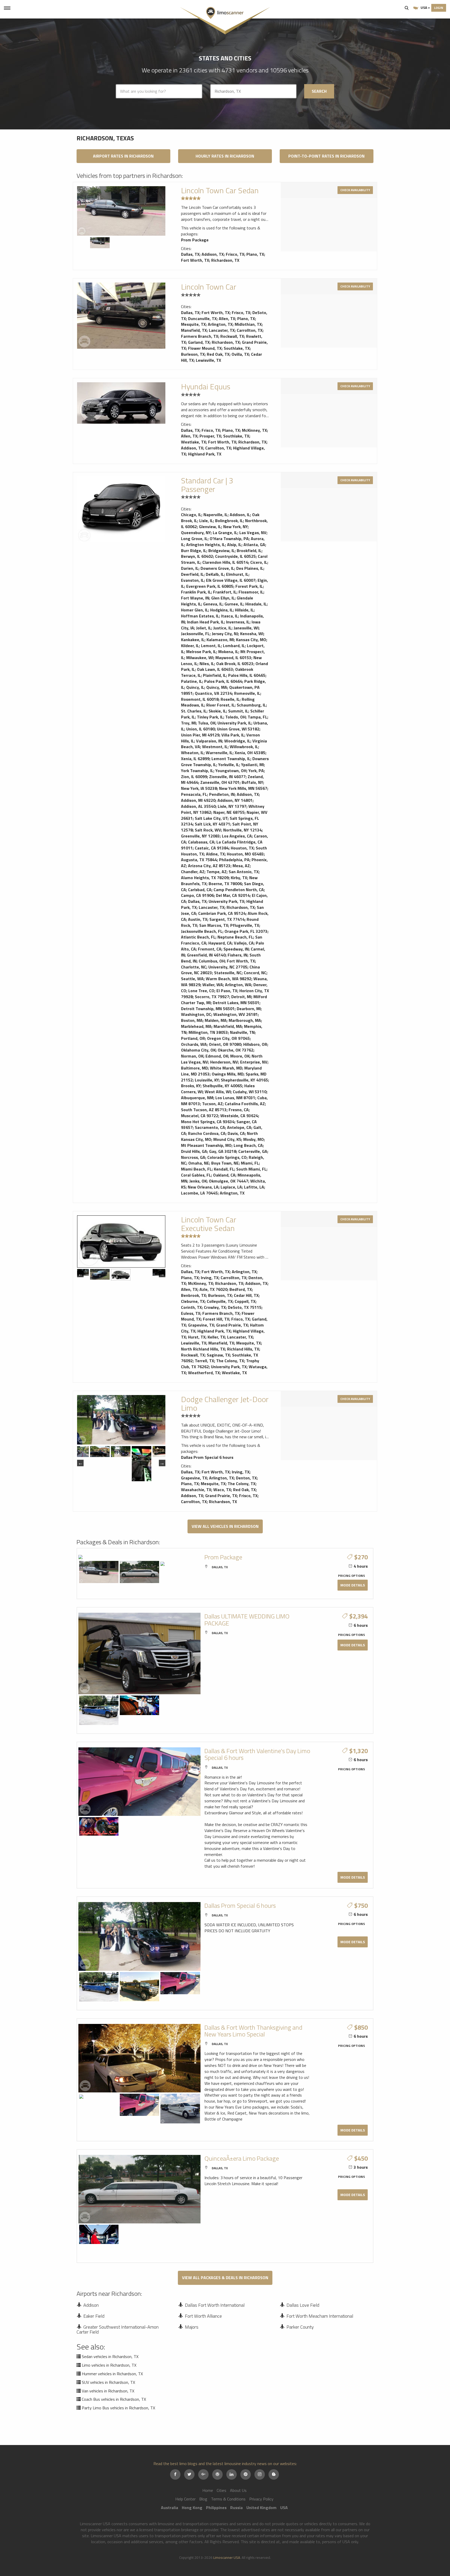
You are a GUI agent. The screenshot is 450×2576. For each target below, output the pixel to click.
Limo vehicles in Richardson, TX (109, 2365)
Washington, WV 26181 (236, 1014)
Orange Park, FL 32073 (246, 931)
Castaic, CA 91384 (212, 848)
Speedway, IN (236, 949)
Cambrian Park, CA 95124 (222, 913)
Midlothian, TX (248, 324)
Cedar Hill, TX (246, 1295)
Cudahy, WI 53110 (250, 1092)
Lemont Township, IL (231, 759)
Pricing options (351, 1576)
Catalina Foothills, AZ (245, 1104)
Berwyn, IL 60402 (197, 556)
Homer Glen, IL (195, 610)
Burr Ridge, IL (194, 551)
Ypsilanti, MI (252, 765)
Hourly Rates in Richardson (225, 156)
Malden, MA (216, 1020)
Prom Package (195, 240)
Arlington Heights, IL (206, 545)
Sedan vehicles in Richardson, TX (110, 2356)
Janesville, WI (246, 628)
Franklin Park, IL (196, 592)
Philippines (216, 2508)
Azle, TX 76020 (213, 1289)
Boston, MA (192, 1020)
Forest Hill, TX (216, 1319)
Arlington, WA (238, 985)
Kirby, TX (239, 878)
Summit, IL (238, 711)
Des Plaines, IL (250, 568)
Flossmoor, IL (251, 592)
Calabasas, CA (201, 842)
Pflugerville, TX (245, 925)
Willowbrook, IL (244, 747)
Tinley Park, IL (210, 717)
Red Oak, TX (218, 354)
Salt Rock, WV (208, 830)
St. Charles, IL (194, 711)
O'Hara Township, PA (229, 539)
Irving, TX (210, 1278)
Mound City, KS (227, 1139)
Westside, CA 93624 (239, 1116)
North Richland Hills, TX (203, 1349)
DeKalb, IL (215, 574)
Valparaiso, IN (209, 741)
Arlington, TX (220, 324)
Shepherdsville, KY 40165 (244, 1080)
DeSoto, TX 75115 (245, 1307)
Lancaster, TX (222, 330)
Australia (170, 2508)
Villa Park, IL (233, 735)
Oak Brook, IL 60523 (235, 664)
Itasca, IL (230, 616)
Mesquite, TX (193, 324)
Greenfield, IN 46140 (206, 955)
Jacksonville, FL (195, 634)
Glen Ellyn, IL (223, 598)
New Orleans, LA (203, 1187)
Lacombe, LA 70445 (199, 1193)
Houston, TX (242, 848)
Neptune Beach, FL (235, 937)
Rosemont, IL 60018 (200, 699)
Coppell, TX (245, 1301)
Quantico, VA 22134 (213, 693)
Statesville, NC (228, 973)
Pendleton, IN (222, 794)
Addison (91, 2305)
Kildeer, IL (190, 646)
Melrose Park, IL (201, 652)
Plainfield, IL (214, 675)
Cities (221, 2490)
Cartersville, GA (253, 1151)
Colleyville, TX (220, 1301)
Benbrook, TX (193, 1295)
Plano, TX (255, 254)
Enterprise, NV (254, 1062)
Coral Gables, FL (196, 1175)
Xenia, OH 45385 (250, 753)
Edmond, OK (217, 1056)
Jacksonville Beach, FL (202, 931)
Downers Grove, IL (217, 568)
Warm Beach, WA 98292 (229, 979)
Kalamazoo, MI (220, 640)
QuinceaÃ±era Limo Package (242, 2158)
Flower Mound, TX (205, 348)
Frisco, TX (235, 254)
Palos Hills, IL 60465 (247, 675)
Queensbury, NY (196, 533)
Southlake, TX (237, 348)
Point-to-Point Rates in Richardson (326, 156)
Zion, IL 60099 (194, 777)
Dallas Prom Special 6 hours (207, 1457)
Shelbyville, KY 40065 (222, 1086)
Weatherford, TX (204, 1373)
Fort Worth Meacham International (320, 2316)
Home (208, 2490)
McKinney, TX (254, 430)
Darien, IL (190, 568)
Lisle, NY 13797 (232, 806)
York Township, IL (197, 771)
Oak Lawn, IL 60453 (215, 669)
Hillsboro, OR (255, 1044)
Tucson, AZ (212, 1104)
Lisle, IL (206, 521)
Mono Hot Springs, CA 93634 (208, 1122)
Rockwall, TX (232, 336)
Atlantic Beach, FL (198, 937)
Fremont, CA (210, 949)
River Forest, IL (220, 705)
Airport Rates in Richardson (123, 156)
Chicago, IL (191, 515)
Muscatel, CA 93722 (200, 1116)
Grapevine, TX (201, 1325)
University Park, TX (226, 901)
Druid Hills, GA (194, 1151)
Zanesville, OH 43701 (220, 782)
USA (424, 7)
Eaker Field (94, 2316)
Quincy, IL (195, 687)
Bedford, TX (241, 1289)
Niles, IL (207, 664)
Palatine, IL (192, 681)
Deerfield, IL (192, 574)
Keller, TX (216, 1337)
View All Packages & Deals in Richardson (225, 2278)
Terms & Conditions (228, 2499)
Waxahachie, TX (196, 1490)
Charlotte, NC (194, 967)
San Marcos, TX (214, 925)
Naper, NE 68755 (229, 812)
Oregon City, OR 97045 (228, 1038)
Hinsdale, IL (256, 604)
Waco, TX (222, 1490)
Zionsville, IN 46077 (227, 777)
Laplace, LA (231, 1187)
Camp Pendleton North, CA (239, 890)
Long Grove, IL (194, 539)
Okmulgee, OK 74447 (229, 1181)
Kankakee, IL (193, 640)
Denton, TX (246, 1478)
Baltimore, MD (194, 1068)
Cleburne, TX (193, 1301)
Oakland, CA (224, 1175)
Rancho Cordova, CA (207, 1133)
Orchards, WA (194, 1044)
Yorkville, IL (229, 765)
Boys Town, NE (225, 1163)
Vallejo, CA (244, 943)
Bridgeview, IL (221, 551)
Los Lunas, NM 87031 (235, 1098)
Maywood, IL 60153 (233, 658)
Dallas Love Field (303, 2305)
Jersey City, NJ (225, 634)
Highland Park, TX (205, 454)
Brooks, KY (191, 1086)
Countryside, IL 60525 (235, 556)
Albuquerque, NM (197, 1098)
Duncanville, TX (202, 318)
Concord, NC (255, 973)
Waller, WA (213, 985)
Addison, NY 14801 (235, 800)
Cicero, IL (259, 562)
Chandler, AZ (193, 872)
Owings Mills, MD (228, 1074)
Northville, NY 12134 (242, 830)
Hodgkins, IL (221, 610)
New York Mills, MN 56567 (243, 788)
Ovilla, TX (240, 354)
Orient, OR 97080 (225, 1044)
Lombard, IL (234, 646)
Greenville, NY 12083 (200, 836)
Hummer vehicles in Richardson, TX (112, 2374)
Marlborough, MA (245, 1020)
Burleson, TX (193, 354)
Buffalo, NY (252, 782)
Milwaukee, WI (200, 658)
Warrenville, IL (219, 753)
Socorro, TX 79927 (212, 997)
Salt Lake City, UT (211, 818)
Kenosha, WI (252, 634)
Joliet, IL (204, 628)
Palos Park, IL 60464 (223, 681)
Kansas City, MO (251, 640)
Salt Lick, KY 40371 (213, 824)
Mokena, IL (228, 652)
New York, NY (235, 527)
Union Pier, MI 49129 (200, 735)
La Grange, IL (225, 533)
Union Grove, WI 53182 (238, 729)
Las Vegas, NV (253, 533)
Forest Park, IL (249, 586)
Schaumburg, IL (251, 705)
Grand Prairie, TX (232, 1325)
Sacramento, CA (210, 1127)
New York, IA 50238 (199, 788)
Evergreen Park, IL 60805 (210, 586)
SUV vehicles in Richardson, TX (108, 2382)
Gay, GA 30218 (223, 1151)
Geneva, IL (213, 604)
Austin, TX (198, 919)
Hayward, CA (220, 943)
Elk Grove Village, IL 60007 (231, 580)
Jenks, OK (198, 1181)
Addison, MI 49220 (198, 800)
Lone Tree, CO (201, 991)
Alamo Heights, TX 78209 (205, 878)
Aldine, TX (215, 854)
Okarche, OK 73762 (236, 1050)
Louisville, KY (207, 1080)
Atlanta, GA (254, 545)
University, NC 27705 (228, 967)
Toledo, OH (235, 717)
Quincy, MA (217, 687)
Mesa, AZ (241, 866)
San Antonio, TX (244, 872)
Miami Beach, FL (196, 1169)
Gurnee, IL (234, 604)
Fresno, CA (239, 1110)
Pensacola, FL (194, 794)
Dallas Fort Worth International (215, 2305)
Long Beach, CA (248, 1145)
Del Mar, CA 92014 (233, 895)
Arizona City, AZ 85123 (209, 866)
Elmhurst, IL (237, 574)
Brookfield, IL (249, 551)
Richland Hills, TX (243, 1349)
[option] (121, 211)
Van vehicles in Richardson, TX (108, 2391)
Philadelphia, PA (234, 860)
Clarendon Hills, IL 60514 (225, 562)
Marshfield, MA (228, 1026)
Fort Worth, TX (195, 260)
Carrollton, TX (250, 330)
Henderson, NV (224, 1062)
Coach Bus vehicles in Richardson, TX (114, 2399)
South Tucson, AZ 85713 (204, 1110)
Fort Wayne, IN (195, 598)
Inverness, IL (238, 622)
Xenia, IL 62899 (195, 759)
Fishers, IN (238, 955)
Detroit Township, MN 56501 (208, 1009)
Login (439, 8)
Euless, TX (191, 1313)
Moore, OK (240, 1056)
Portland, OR (193, 1038)
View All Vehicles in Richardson (225, 1526)
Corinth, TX (191, 1307)
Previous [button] (80, 1274)
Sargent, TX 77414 (227, 919)
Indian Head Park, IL (205, 622)
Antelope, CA (239, 1127)
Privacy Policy (261, 2499)
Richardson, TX (225, 260)
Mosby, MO (254, 1139)
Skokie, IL (217, 711)
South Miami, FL (251, 1169)
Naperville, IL (215, 515)
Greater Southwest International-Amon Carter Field (118, 2330)
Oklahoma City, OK (198, 1050)
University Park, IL (234, 723)
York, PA (256, 771)
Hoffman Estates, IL (200, 616)
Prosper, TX (210, 436)
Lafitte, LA (254, 1187)
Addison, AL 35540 (198, 806)
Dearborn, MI (249, 1009)
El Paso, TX (227, 991)
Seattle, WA (192, 979)
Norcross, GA (193, 1157)
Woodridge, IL (237, 741)
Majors (192, 2327)
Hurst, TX (197, 1337)
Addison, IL (240, 515)
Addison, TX (213, 254)
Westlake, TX (193, 442)
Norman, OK (192, 1056)
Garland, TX (199, 342)
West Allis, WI (218, 1092)
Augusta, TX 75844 (199, 860)
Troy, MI (188, 723)
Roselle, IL (230, 699)
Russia (236, 2508)
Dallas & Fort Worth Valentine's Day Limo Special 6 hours (257, 1754)
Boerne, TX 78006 (225, 884)
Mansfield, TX (194, 330)
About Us (238, 2490)
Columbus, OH (212, 961)
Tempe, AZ (217, 872)
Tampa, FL (257, 717)
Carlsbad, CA (200, 890)
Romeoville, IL (247, 693)
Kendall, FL (224, 1169)
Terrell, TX (204, 1361)
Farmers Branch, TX (200, 336)
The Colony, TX (230, 1361)
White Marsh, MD (226, 1068)
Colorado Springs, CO (227, 1157)
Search (407, 8)
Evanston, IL (192, 580)
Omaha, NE (199, 1163)
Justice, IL (222, 628)
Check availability (355, 190)
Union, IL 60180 (201, 729)
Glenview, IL (210, 527)
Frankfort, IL (225, 592)
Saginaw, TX (218, 1355)
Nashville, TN (242, 1032)
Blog (203, 2499)
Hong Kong (192, 2508)
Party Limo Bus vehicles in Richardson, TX (118, 2408)
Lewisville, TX (208, 360)
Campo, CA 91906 (197, 895)
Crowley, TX (215, 1307)
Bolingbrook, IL (229, 521)
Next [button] (162, 1274)
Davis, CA (236, 1133)
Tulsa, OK (207, 723)
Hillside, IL (244, 610)
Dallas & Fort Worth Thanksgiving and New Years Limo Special (253, 2031)
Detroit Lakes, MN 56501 (236, 1003)
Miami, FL (250, 1163)
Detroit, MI (241, 997)
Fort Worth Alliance (203, 2316)
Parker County (300, 2327)
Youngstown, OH (231, 771)
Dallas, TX (190, 254)
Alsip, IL (234, 545)
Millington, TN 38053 (208, 1032)
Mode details (353, 1585)
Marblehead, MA (196, 1026)
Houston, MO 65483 (245, 854)
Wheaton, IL (192, 753)
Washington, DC (196, 1014)
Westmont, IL (215, 747)
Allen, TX (227, 318)
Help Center (185, 2499)
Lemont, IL (211, 646)
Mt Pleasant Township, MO (206, 1145)
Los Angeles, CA (237, 836)
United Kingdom (261, 2508)
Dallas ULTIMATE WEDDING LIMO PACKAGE (247, 1620)
